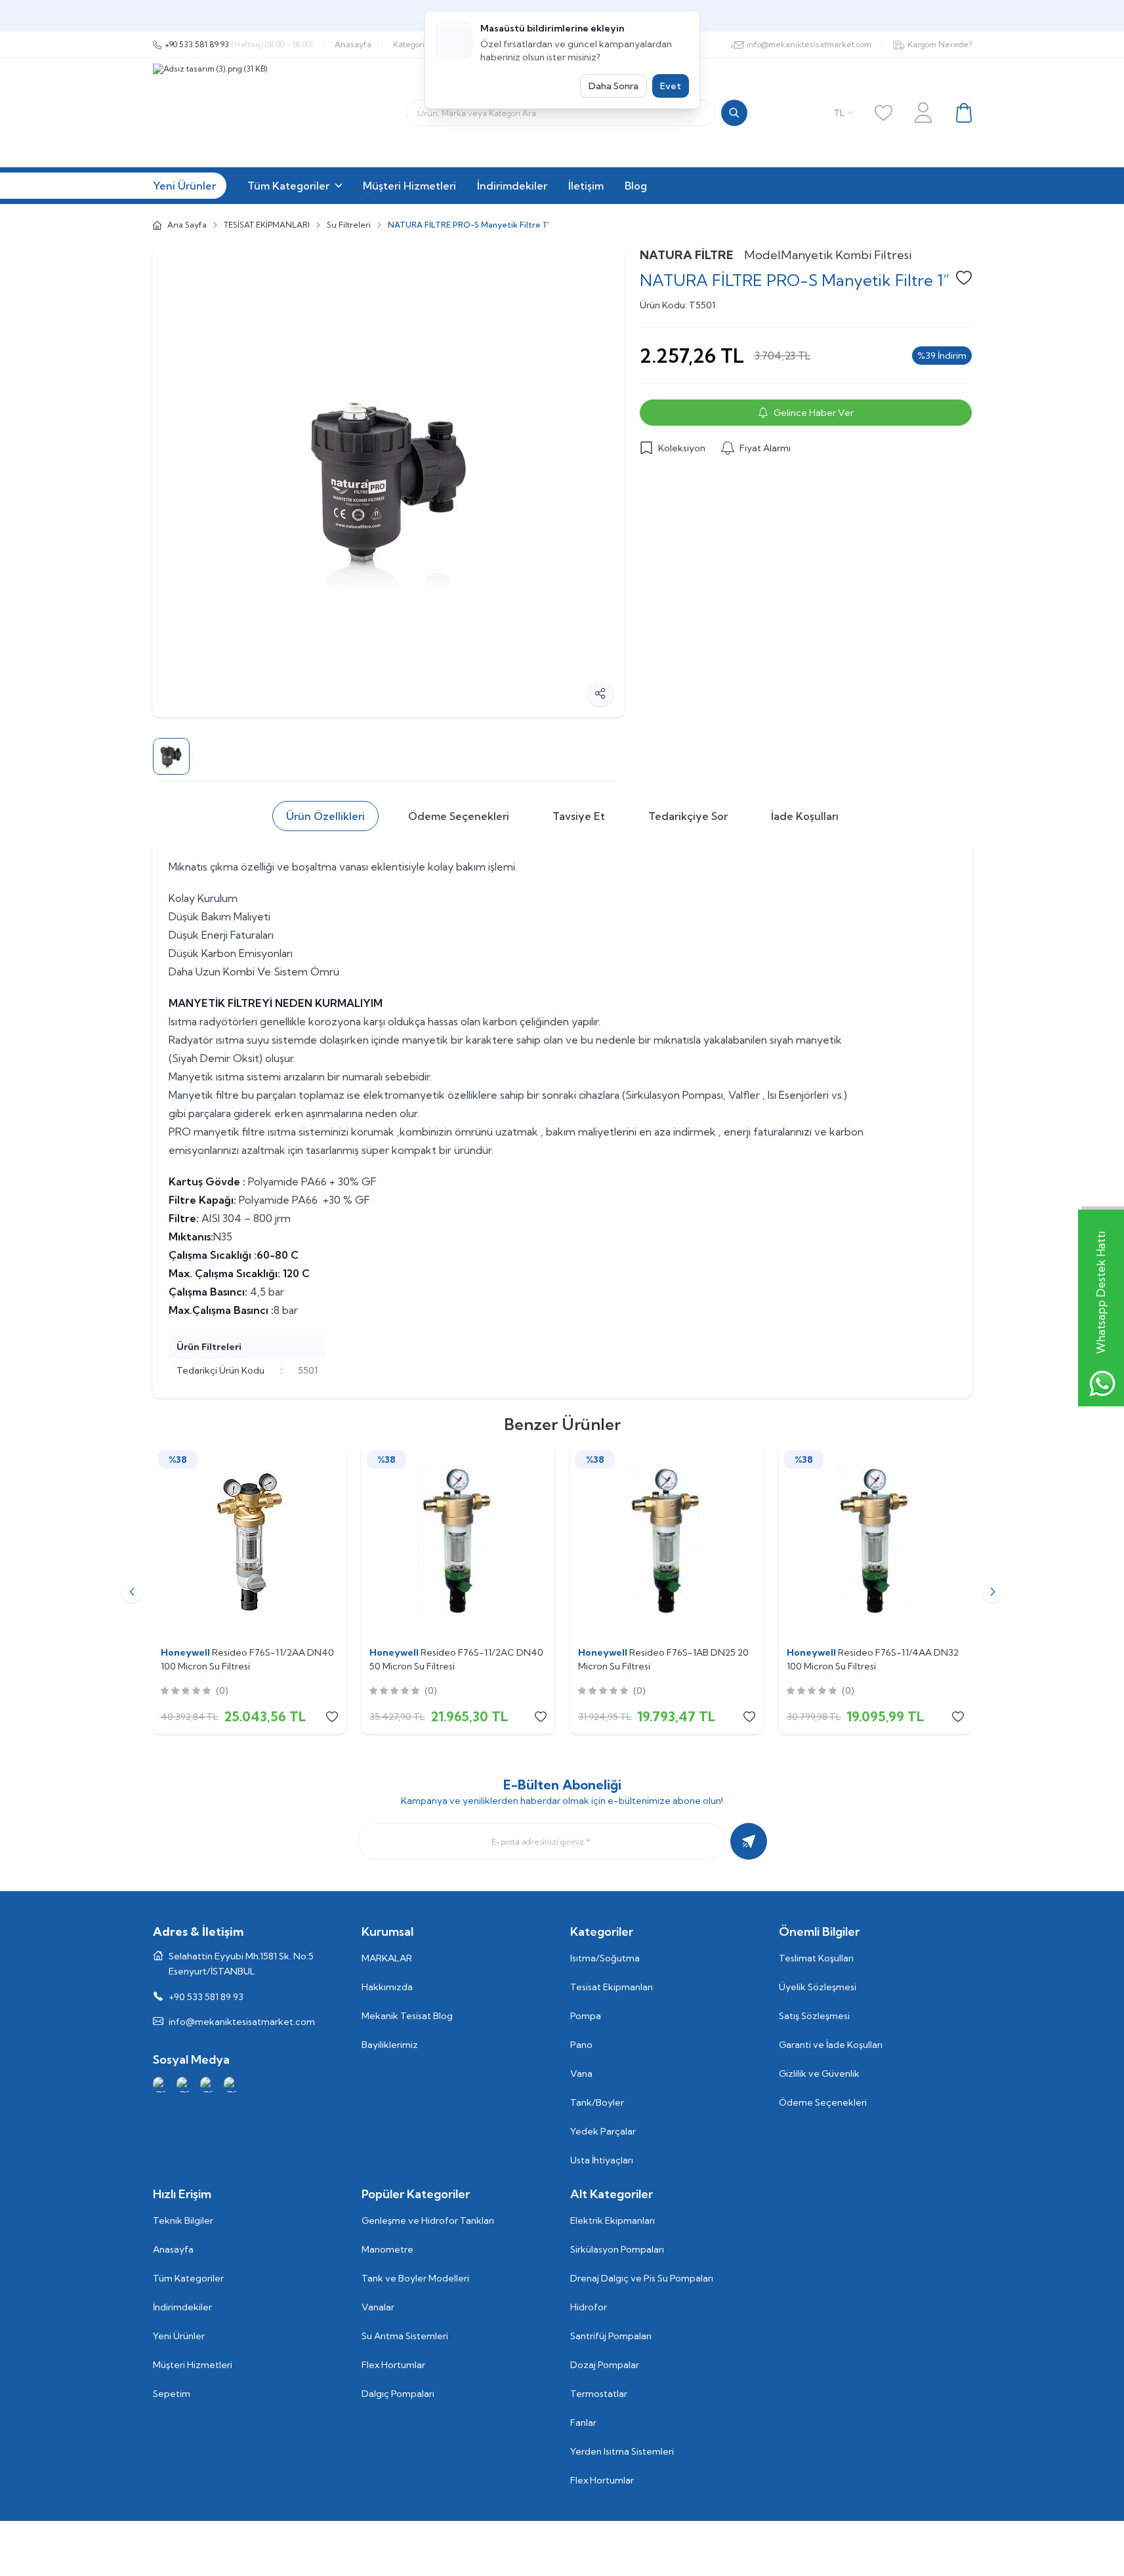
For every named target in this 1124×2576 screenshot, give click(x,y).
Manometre (387, 2249)
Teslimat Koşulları (816, 1958)
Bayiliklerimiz (390, 2045)
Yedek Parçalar (603, 2131)
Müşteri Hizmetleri (193, 2365)
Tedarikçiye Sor (688, 816)
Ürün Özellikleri (325, 816)
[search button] (734, 113)
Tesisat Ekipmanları (612, 1987)
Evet (671, 86)
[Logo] (317, 113)
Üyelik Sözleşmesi (818, 1987)
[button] (132, 1592)
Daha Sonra (614, 86)
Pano (581, 2045)
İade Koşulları (805, 816)
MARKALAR (387, 1958)
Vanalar (378, 2307)
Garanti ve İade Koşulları (831, 2045)
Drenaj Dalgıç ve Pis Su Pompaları (642, 2278)
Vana (581, 2074)
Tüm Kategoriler (188, 2278)
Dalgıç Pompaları (398, 2394)
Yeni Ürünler (179, 2336)
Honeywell (186, 1652)
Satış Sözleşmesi (814, 2016)
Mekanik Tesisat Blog (407, 2016)
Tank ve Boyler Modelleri (415, 2278)
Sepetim (172, 2394)
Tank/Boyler (597, 2102)
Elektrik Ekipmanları (613, 2220)
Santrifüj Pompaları (611, 2336)
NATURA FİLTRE (687, 255)
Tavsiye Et (579, 816)
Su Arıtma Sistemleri (405, 2336)
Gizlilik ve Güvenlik (819, 2074)
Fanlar (583, 2423)
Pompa (586, 2016)
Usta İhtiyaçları (602, 2160)
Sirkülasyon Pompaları (617, 2249)
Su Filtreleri (349, 225)
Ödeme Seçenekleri (459, 816)
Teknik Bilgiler (183, 2220)
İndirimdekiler (182, 2307)
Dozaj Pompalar (605, 2365)
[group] (388, 481)
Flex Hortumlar (393, 2365)
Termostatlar (599, 2394)
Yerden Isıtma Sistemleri (622, 2451)
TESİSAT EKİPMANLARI (267, 225)
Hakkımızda (387, 1987)
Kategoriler (414, 44)
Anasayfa (353, 44)
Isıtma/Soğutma (605, 1958)
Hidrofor (589, 2307)
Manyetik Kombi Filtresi (846, 255)
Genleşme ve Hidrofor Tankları (428, 2220)
